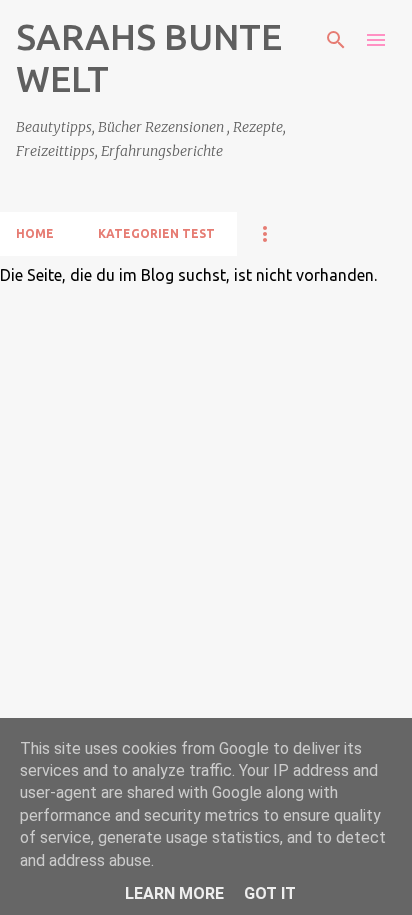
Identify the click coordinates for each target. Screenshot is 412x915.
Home (35, 233)
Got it (270, 893)
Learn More (174, 893)
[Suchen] (336, 40)
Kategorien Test (156, 233)
